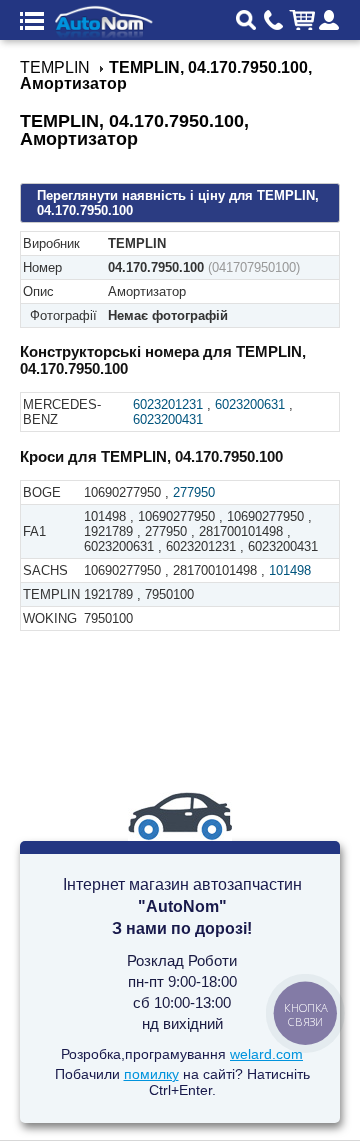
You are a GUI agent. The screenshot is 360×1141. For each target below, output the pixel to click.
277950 (194, 492)
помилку (151, 1074)
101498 (290, 570)
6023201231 (168, 404)
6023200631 (250, 404)
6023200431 (168, 419)
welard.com (266, 1054)
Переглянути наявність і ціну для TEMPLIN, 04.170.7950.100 (178, 203)
